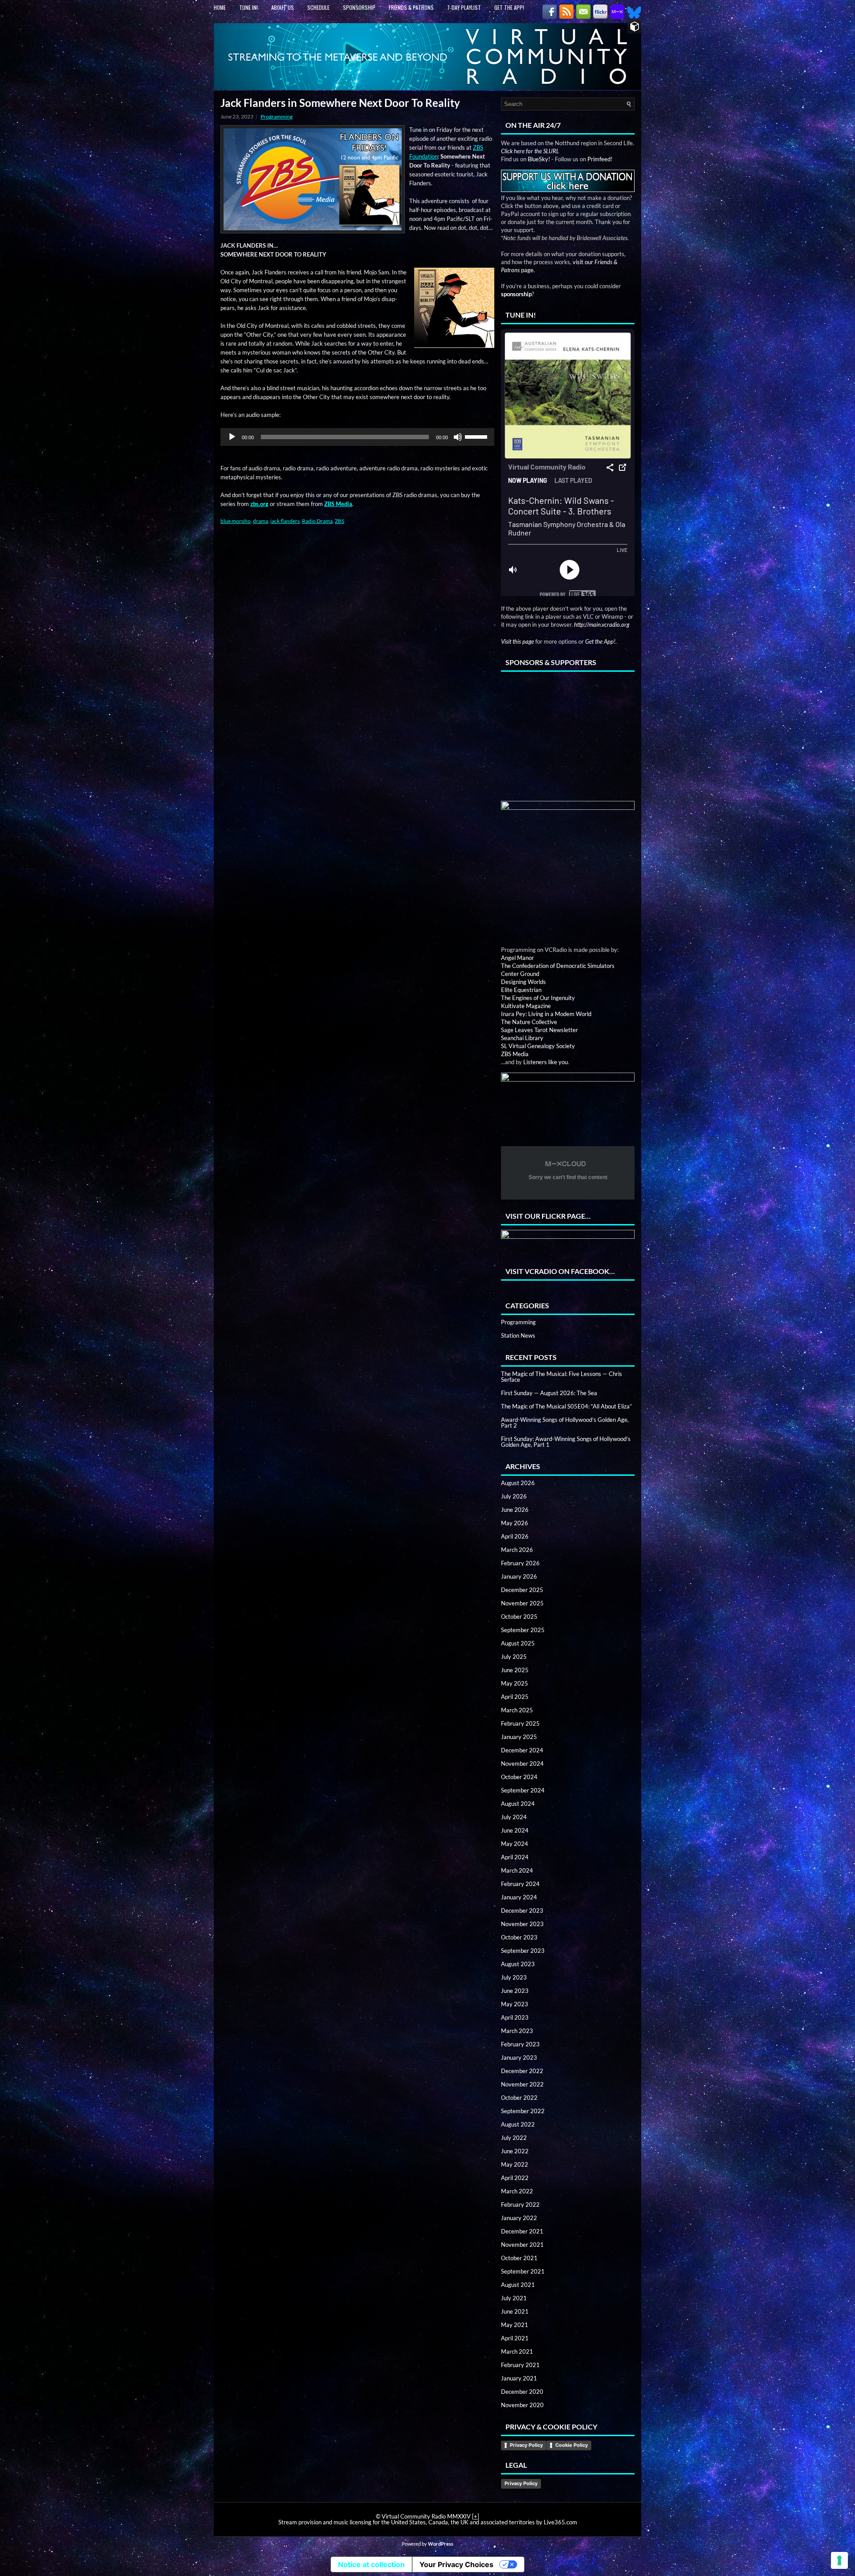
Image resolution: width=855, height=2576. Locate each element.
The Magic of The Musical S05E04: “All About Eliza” (566, 1406)
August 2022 (518, 2124)
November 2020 (522, 2405)
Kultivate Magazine (526, 1006)
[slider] (477, 436)
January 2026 (519, 1576)
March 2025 (517, 1710)
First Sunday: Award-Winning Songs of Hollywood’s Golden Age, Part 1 (566, 1442)
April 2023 (515, 2017)
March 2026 (517, 1550)
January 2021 (519, 2378)
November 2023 (522, 1924)
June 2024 (515, 1830)
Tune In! (248, 7)
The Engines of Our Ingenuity (538, 998)
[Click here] (568, 868)
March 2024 (517, 1870)
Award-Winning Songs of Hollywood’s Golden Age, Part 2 (565, 1423)
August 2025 (518, 1643)
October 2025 (519, 1617)
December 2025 (522, 1590)
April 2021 (515, 2338)
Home (220, 7)
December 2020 (522, 2392)
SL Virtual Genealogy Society (538, 1046)
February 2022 (520, 2205)
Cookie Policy (572, 2445)
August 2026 (518, 1483)
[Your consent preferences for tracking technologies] (839, 2560)
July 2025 (514, 1657)
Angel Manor (517, 958)
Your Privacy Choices (456, 2564)
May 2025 (515, 1683)
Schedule (318, 7)
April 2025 (515, 1697)
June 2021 (515, 2311)
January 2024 (519, 1897)
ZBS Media (515, 1054)
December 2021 (522, 2231)
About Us (283, 7)
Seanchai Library (522, 1038)
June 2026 (515, 1510)
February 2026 (520, 1563)
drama (261, 521)
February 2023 (520, 2044)
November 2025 (522, 1603)
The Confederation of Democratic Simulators (558, 966)
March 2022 (517, 2191)
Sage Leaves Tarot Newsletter (539, 1030)
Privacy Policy (526, 2445)
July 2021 (514, 2298)
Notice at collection (371, 2564)
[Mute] (458, 437)
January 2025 (519, 1737)
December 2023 (522, 1911)
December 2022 (522, 2071)
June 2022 (515, 2151)
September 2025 (523, 1630)
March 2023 (517, 2031)
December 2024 (522, 1750)
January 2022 (519, 2218)
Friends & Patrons (411, 7)
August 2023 (518, 1964)
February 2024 (520, 1884)
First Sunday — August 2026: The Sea (549, 1393)
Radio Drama (317, 521)
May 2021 (515, 2325)
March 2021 (517, 2351)
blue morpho (236, 521)
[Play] (232, 437)
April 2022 (515, 2178)
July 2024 (514, 1817)
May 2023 (515, 2004)
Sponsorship (359, 7)
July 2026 (514, 1496)
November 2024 (522, 1764)
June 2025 (515, 1670)
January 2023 (519, 2058)
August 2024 (518, 1804)
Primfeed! (600, 159)
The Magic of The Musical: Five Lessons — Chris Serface (562, 1377)
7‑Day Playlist (464, 7)
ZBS (340, 521)
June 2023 (515, 1991)
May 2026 (515, 1523)
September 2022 (523, 2111)
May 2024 (515, 1844)
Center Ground (520, 974)
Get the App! (509, 7)
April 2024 (515, 1857)
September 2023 (523, 1951)
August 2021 (518, 2285)
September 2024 (523, 1790)
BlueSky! (539, 159)
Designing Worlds (523, 982)
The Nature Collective (529, 1022)
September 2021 (523, 2271)
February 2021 (520, 2365)
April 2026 (515, 1536)
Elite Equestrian (521, 990)
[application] (357, 437)
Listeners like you (546, 1062)
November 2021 (522, 2245)
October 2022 (519, 2098)
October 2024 (519, 1777)
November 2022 (522, 2084)
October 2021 (519, 2258)
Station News (518, 1335)
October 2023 (519, 1937)
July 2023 (514, 1977)
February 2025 (520, 1723)
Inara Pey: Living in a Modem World (546, 1014)
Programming (277, 116)
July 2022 (514, 2138)
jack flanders (285, 521)
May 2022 (515, 2164)
